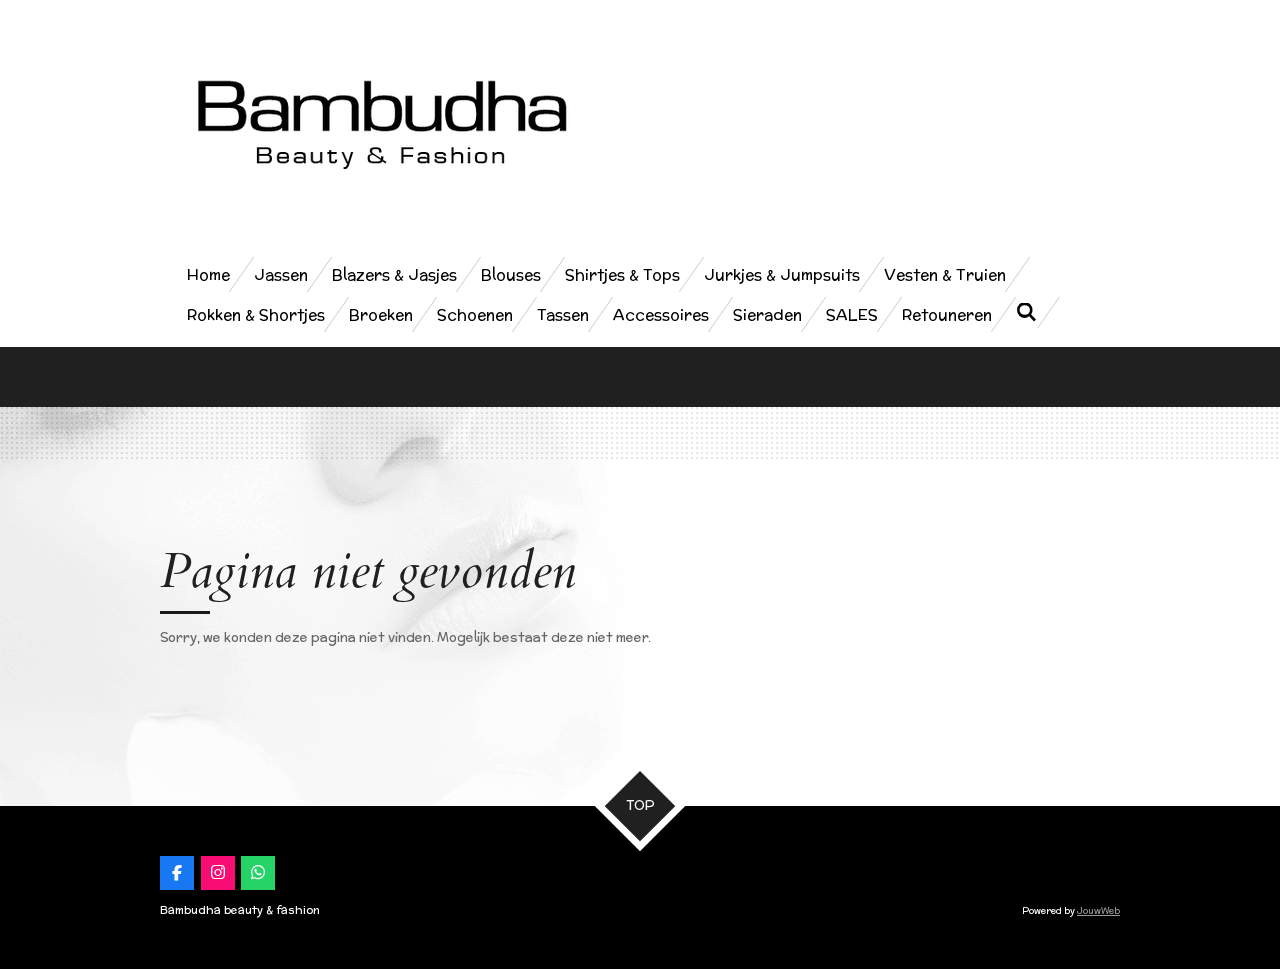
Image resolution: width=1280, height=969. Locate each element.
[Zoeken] (1026, 312)
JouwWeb (1098, 910)
